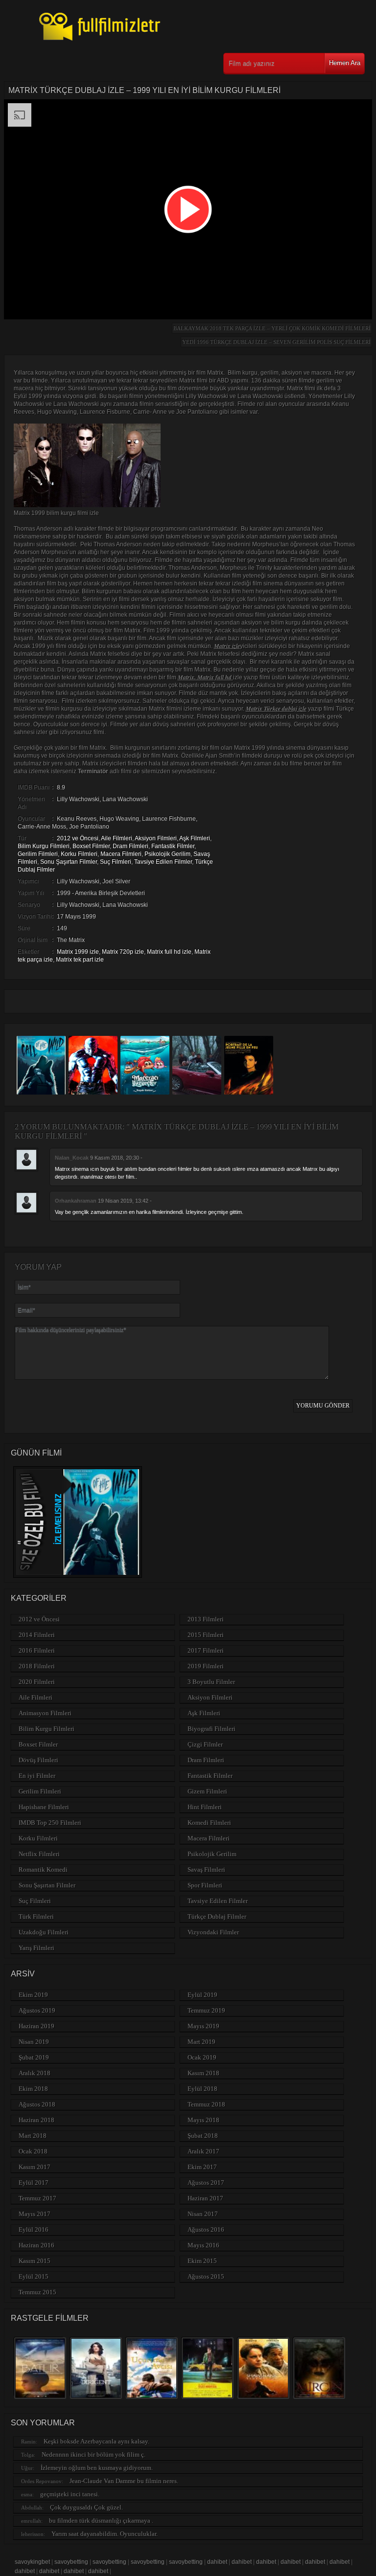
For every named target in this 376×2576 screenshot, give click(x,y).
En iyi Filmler (37, 1776)
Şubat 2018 (203, 2136)
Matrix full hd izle (169, 952)
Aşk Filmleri (195, 838)
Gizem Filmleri (207, 1791)
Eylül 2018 (202, 2089)
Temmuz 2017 (37, 2198)
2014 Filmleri (37, 1635)
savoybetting (71, 2562)
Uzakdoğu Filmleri (44, 1932)
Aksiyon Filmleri (156, 838)
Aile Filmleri (117, 838)
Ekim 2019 (33, 1995)
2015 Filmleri (206, 1635)
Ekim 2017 (202, 2167)
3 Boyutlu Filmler (211, 1682)
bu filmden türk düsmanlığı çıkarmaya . (101, 2520)
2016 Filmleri (37, 1650)
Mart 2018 (33, 2136)
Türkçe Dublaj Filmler (217, 1916)
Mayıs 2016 (203, 2245)
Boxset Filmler (91, 846)
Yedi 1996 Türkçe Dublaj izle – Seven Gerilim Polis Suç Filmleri (276, 342)
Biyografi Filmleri (211, 1729)
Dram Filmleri (130, 846)
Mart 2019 (201, 2042)
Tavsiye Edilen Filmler (163, 862)
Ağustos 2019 (37, 2010)
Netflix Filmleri (39, 1854)
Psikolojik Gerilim (167, 854)
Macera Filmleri (121, 854)
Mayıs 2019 (203, 2026)
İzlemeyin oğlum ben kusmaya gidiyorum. (97, 2468)
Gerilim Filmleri (38, 854)
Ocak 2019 (202, 2057)
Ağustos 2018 (37, 2104)
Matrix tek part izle (80, 960)
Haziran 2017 (205, 2198)
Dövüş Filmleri (38, 1760)
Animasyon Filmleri (45, 1713)
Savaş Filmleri (206, 1870)
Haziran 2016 (36, 2245)
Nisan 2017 (203, 2214)
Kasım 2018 (203, 2073)
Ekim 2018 (33, 2089)
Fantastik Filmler (173, 846)
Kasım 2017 (35, 2167)
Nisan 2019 (34, 2042)
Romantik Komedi (43, 1870)
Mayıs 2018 (203, 2120)
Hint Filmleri (205, 1807)
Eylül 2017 (34, 2183)
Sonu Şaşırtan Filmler (69, 862)
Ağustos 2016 (206, 2229)
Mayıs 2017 (35, 2214)
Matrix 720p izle (123, 952)
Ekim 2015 (202, 2261)
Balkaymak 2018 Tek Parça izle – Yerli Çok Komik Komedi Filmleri (272, 328)
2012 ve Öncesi (78, 838)
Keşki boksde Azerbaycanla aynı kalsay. (96, 2441)
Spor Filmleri (205, 1885)
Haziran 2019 (36, 2026)
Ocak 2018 (33, 2151)
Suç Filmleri (116, 862)
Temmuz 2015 (37, 2292)
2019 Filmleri (206, 1666)
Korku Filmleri (79, 854)
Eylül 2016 (34, 2229)
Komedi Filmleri (209, 1823)
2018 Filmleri (37, 1666)
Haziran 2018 (36, 2120)
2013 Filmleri (206, 1619)
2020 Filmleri (37, 1682)
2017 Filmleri (206, 1650)
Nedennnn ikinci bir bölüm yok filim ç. (94, 2454)
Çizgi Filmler (205, 1744)
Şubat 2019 (34, 2057)
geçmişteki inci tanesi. (70, 2494)
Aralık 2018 (35, 2073)
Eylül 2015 (34, 2276)
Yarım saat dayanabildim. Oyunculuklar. (105, 2534)
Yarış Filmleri (36, 1948)
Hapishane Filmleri (44, 1807)
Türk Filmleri (36, 1916)
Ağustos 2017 (206, 2183)
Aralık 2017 (203, 2151)
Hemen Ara (345, 63)
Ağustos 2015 (206, 2276)
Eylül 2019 (202, 1995)
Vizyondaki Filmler (213, 1932)
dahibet (217, 2562)
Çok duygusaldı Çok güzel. (86, 2507)
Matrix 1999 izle (78, 952)
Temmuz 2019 (206, 2010)
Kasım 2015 (35, 2261)
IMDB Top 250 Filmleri (50, 1823)
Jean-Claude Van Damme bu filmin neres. (124, 2481)
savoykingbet (32, 2562)
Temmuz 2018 (206, 2104)
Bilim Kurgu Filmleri (44, 846)
